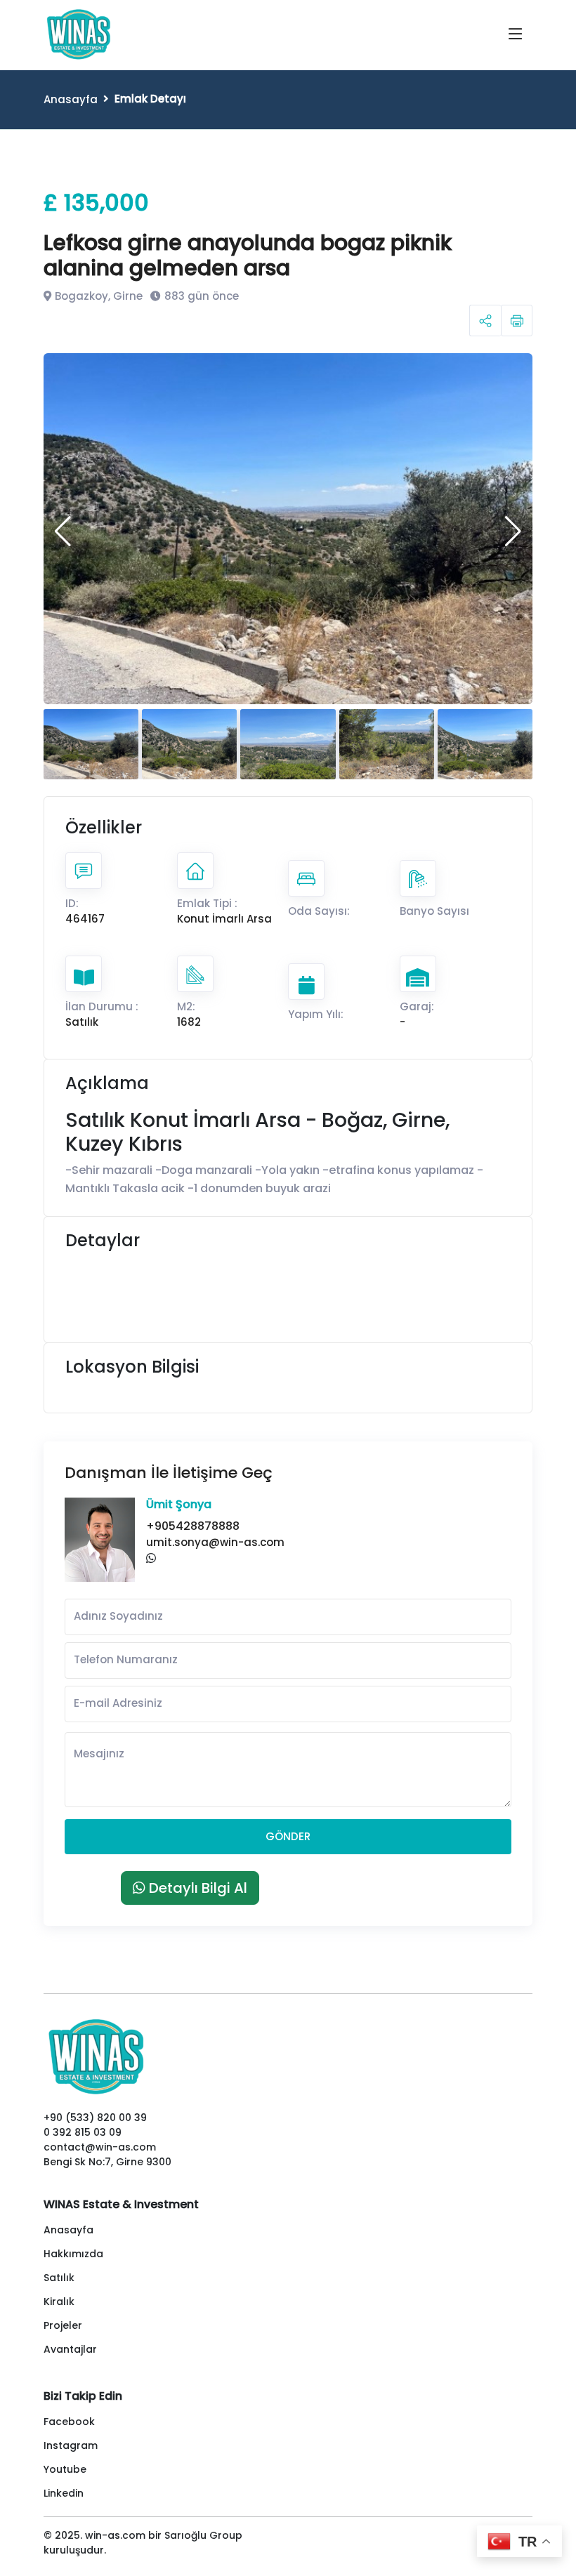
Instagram (71, 2445)
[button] (63, 531)
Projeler (63, 2325)
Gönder (288, 1836)
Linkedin (64, 2493)
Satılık (59, 2278)
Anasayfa (71, 99)
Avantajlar (70, 2349)
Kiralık (59, 2301)
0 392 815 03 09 (83, 2132)
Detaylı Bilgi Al (196, 1888)
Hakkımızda (73, 2254)
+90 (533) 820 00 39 (95, 2118)
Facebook (69, 2422)
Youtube (65, 2469)
